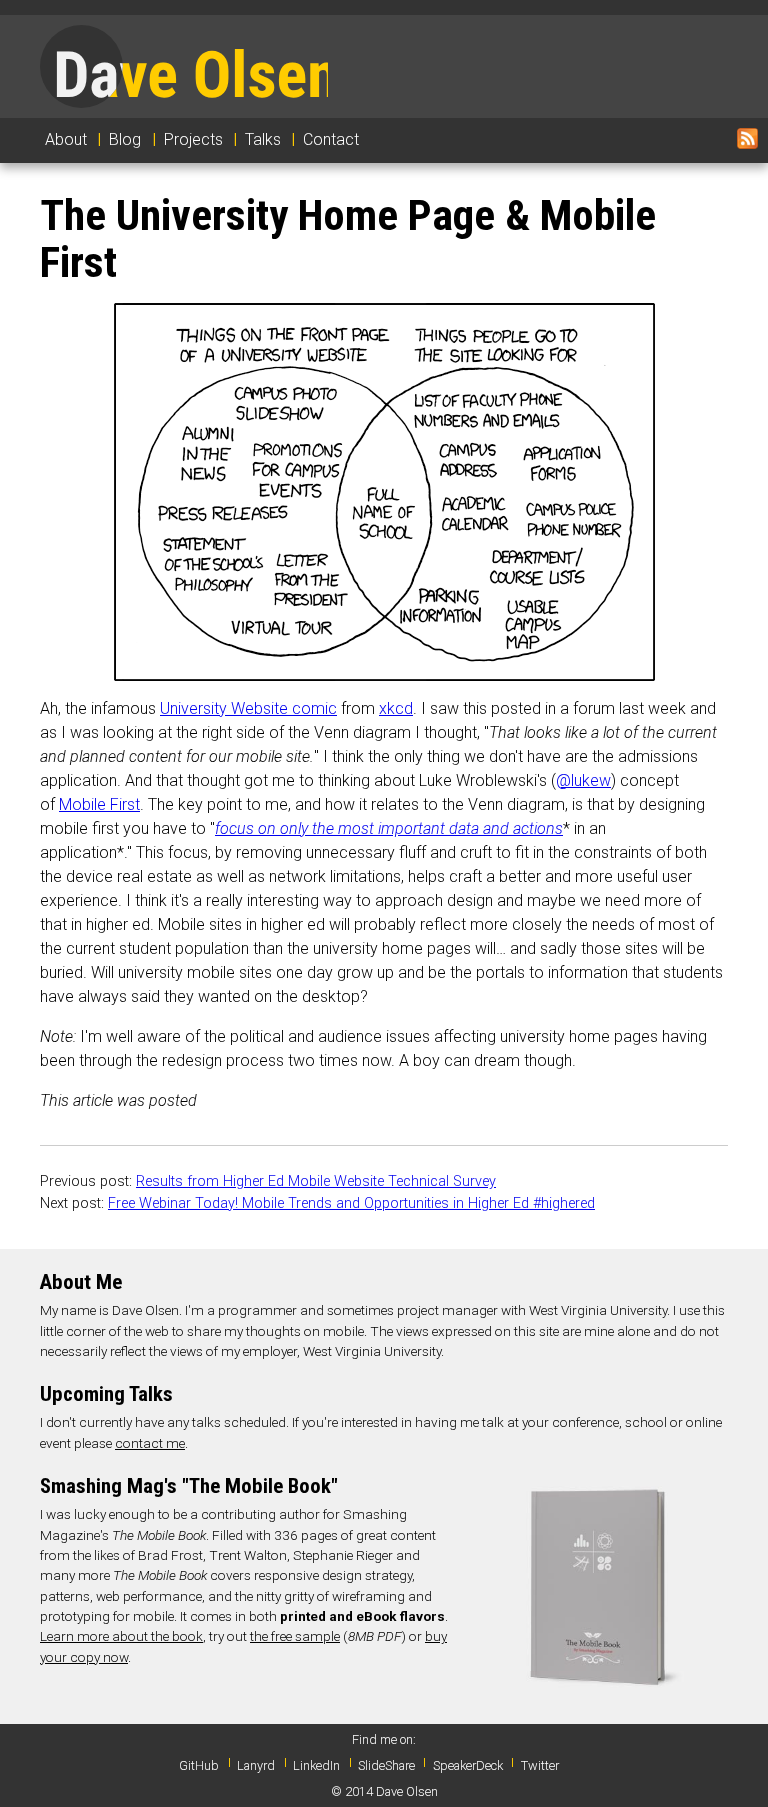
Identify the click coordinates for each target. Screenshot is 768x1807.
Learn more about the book (121, 1636)
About (66, 139)
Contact (331, 139)
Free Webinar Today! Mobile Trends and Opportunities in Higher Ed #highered (351, 1203)
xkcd (396, 708)
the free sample (295, 1636)
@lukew (583, 780)
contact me (150, 1443)
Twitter (540, 1765)
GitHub (199, 1765)
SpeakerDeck (468, 1765)
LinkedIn (316, 1765)
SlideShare (386, 1765)
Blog (125, 139)
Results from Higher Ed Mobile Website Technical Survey (316, 1181)
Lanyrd (256, 1765)
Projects (193, 139)
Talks (263, 139)
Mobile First (99, 804)
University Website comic (248, 708)
